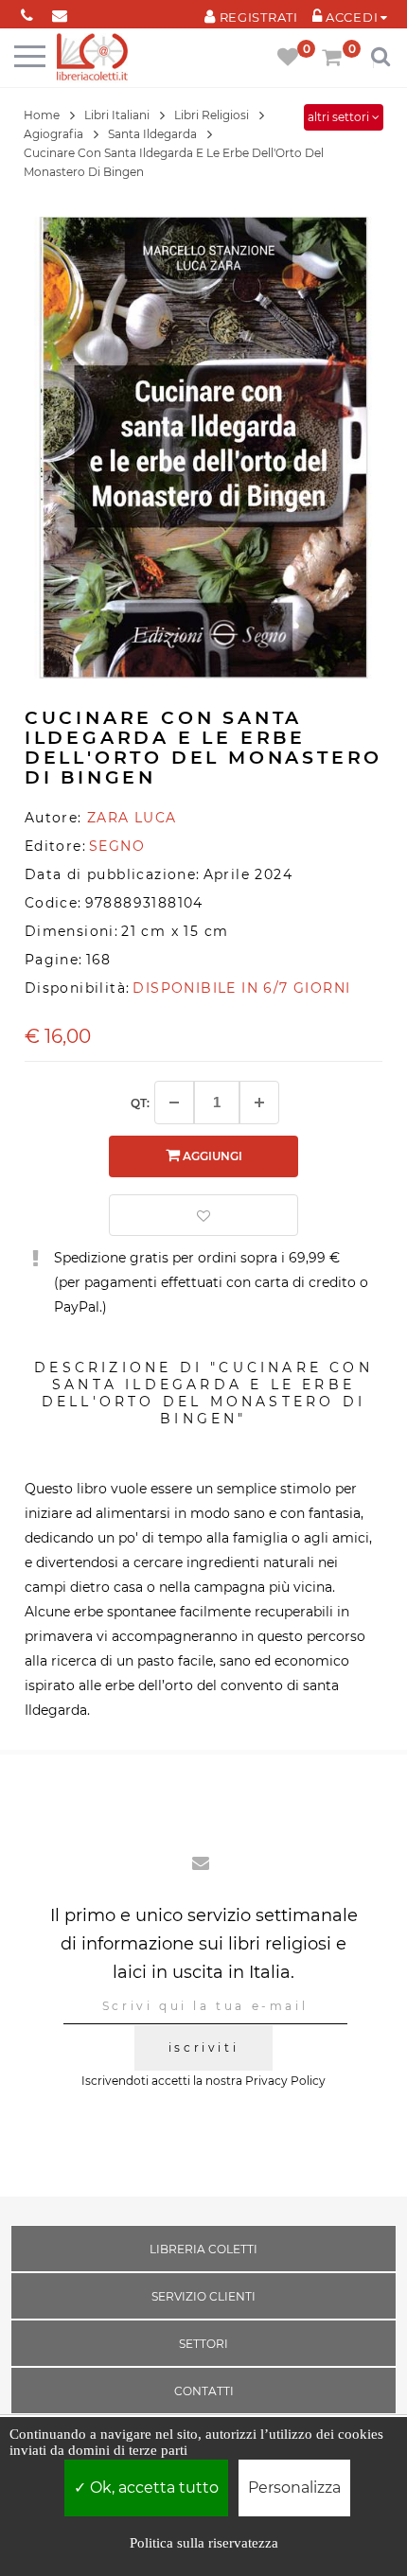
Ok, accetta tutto (152, 2488)
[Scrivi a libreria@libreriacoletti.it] (60, 12)
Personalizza (294, 2488)
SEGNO (117, 846)
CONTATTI (204, 2391)
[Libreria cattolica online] (92, 58)
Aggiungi (211, 1156)
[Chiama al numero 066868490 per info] (27, 12)
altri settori (340, 117)
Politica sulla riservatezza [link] (204, 2543)
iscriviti (203, 2047)
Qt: (140, 1103)
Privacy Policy (285, 2081)
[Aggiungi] (259, 1103)
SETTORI (203, 2344)
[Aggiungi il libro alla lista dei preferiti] (203, 1215)
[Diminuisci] (174, 1103)
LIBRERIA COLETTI (203, 2249)
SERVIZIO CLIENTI (203, 2296)
